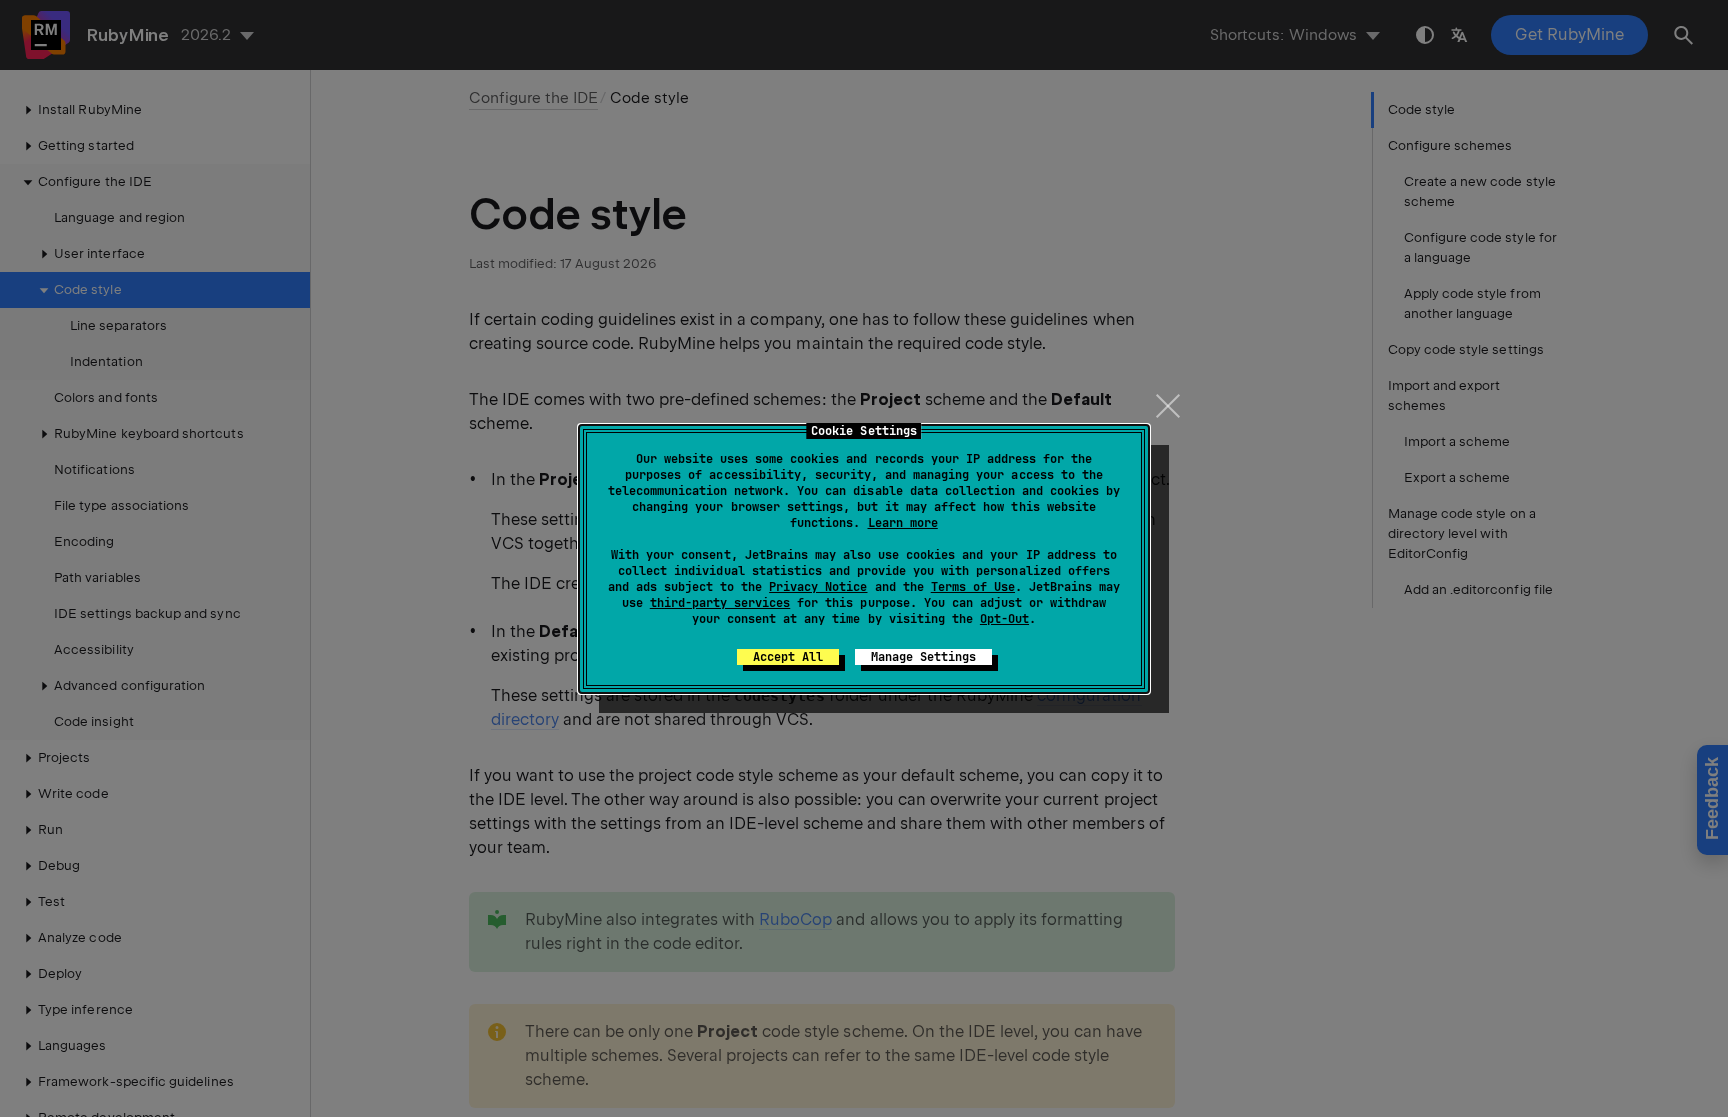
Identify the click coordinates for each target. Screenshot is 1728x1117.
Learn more (903, 523)
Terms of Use (973, 587)
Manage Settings (923, 657)
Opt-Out (1004, 619)
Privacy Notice (818, 587)
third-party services (720, 603)
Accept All (788, 657)
